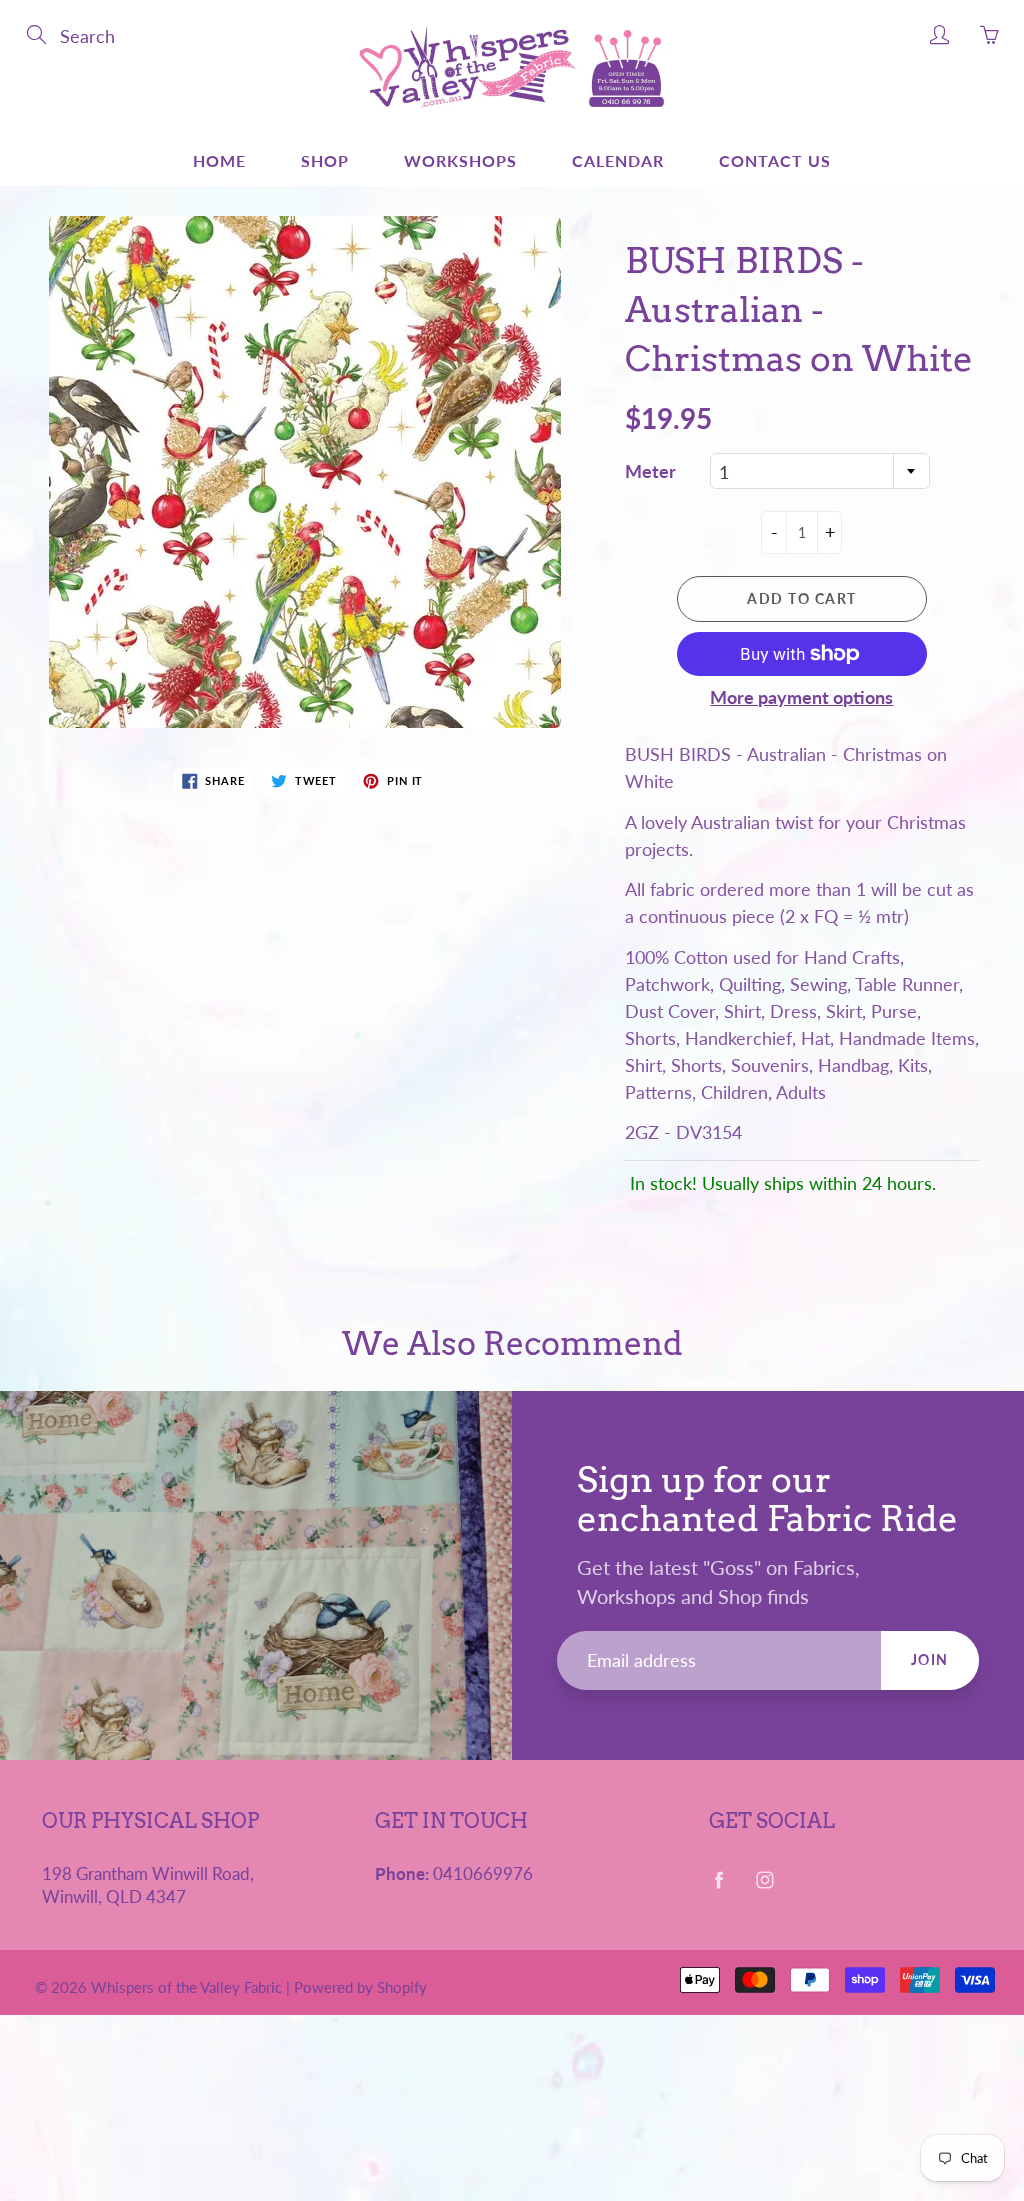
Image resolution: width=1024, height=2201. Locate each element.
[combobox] (820, 471)
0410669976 (483, 1874)
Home (219, 160)
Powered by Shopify (360, 1987)
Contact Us (775, 160)
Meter (650, 471)
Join (930, 1659)
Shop (325, 160)
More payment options (801, 697)
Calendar (618, 160)
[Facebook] (719, 1880)
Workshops (460, 160)
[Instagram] (765, 1880)
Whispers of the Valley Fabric (186, 1987)
